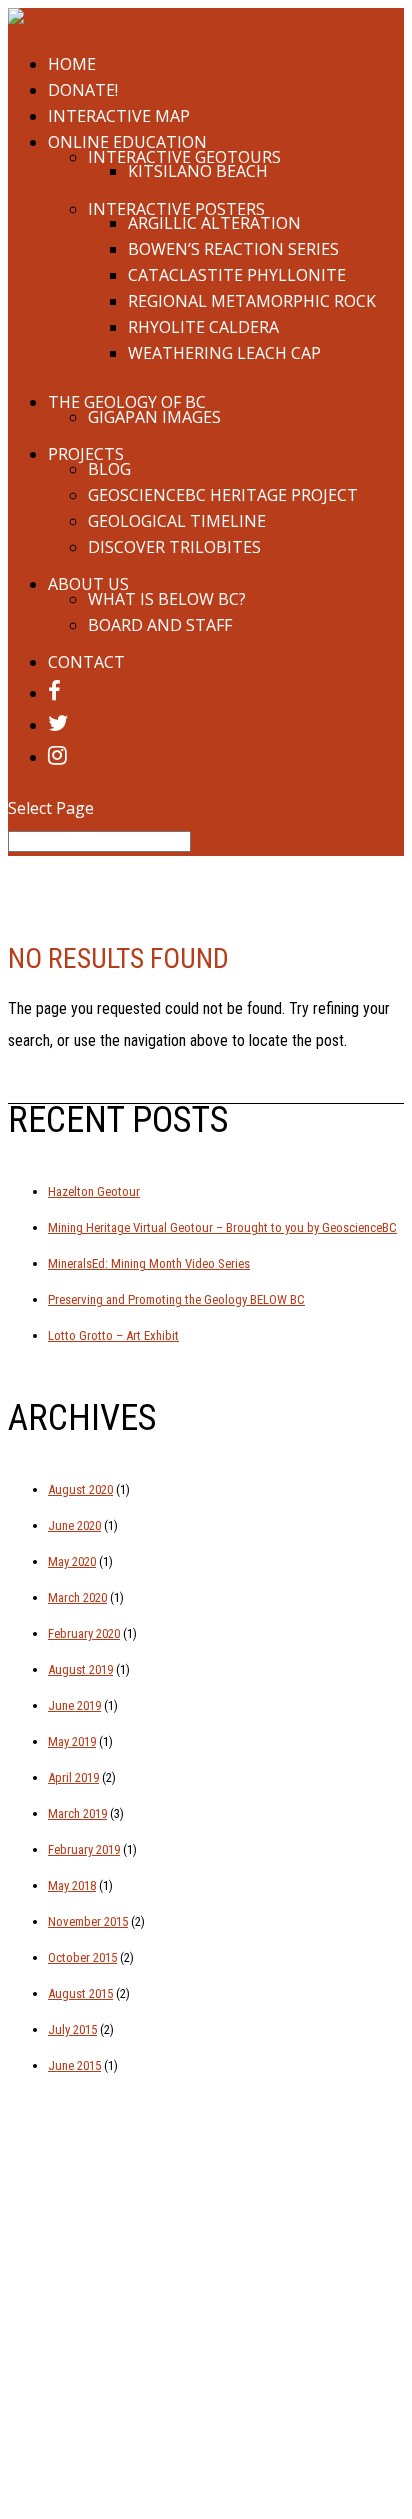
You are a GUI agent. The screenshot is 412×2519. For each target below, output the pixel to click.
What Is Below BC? (167, 599)
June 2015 (74, 2065)
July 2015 (72, 2029)
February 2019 (84, 1849)
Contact (86, 662)
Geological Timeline (177, 521)
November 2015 (88, 1921)
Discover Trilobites (174, 547)
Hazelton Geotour (94, 1191)
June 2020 (74, 1525)
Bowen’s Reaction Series (233, 249)
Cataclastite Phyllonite (237, 275)
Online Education (127, 142)
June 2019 (74, 1705)
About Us (88, 584)
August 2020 (80, 1489)
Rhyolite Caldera (203, 327)
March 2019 (77, 1813)
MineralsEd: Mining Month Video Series (149, 1263)
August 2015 (80, 1993)
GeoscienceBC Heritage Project (223, 495)
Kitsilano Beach (198, 171)
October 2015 (82, 1957)
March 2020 (77, 1597)
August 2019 (80, 1669)
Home (72, 64)
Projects (86, 454)
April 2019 (73, 1777)
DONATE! (83, 90)
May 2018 (72, 1885)
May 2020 (72, 1561)
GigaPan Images (154, 417)
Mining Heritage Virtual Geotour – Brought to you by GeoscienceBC (222, 1227)
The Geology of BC (127, 402)
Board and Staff (160, 625)
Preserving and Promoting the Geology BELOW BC (176, 1299)
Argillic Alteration (214, 223)
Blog (109, 469)
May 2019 (72, 1741)
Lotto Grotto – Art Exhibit (113, 1335)
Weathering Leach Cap (224, 353)
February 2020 (84, 1633)
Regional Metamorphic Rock (252, 301)
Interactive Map (119, 116)
